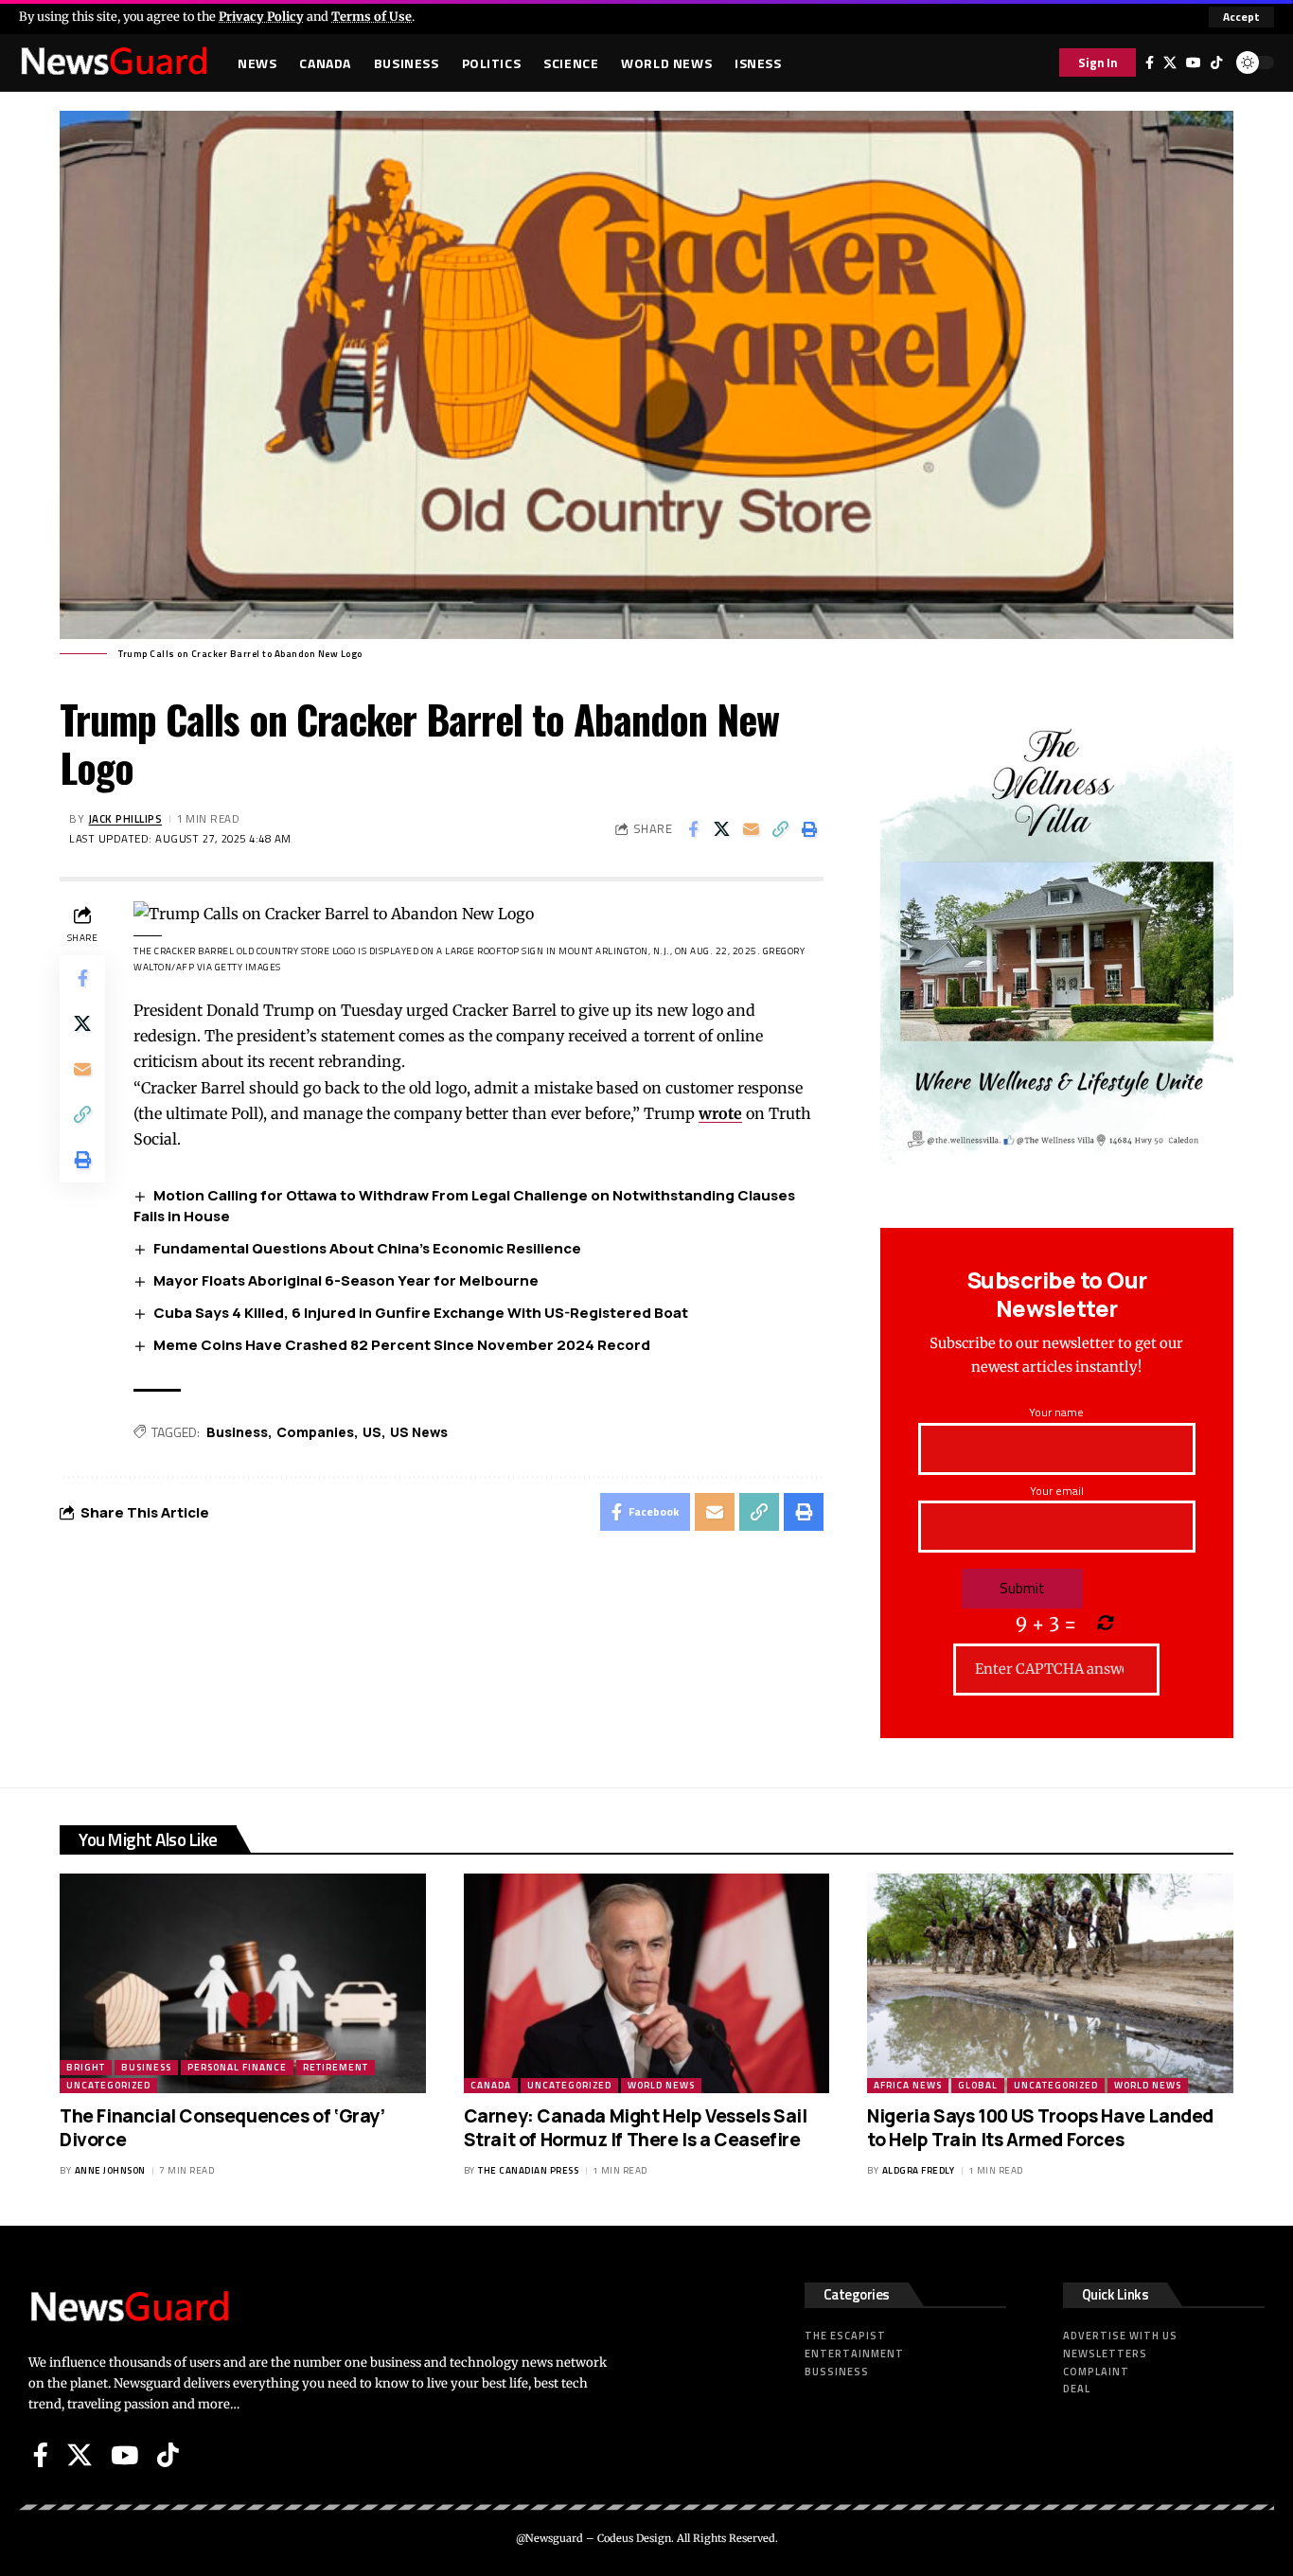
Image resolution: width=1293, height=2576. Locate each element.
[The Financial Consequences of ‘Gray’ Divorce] (243, 1983)
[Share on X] (722, 829)
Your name (1056, 1412)
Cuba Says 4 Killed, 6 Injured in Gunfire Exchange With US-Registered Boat (421, 1313)
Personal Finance (237, 2067)
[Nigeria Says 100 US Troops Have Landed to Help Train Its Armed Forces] (1050, 1983)
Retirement (336, 2067)
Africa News (908, 2085)
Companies (315, 1432)
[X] (1170, 62)
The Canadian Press (528, 2170)
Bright (86, 2067)
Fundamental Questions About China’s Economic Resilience (367, 1248)
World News (661, 2085)
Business (237, 1432)
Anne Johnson (110, 2170)
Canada (491, 2085)
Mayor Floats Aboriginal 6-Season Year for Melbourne (346, 1280)
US (372, 1432)
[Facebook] (1150, 62)
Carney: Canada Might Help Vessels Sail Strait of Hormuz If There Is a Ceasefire (636, 2128)
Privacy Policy (261, 16)
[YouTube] (1194, 62)
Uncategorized (108, 2085)
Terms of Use (372, 16)
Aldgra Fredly (919, 2170)
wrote (720, 1113)
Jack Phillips (126, 818)
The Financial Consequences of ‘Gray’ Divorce (222, 2128)
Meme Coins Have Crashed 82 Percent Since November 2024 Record (402, 1345)
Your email (1057, 1491)
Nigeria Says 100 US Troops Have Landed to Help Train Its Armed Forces (1040, 2128)
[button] (1241, 17)
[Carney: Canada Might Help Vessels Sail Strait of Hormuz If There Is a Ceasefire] (647, 1983)
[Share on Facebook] (693, 829)
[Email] (752, 829)
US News (419, 1432)
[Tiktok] (1216, 62)
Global (978, 2085)
